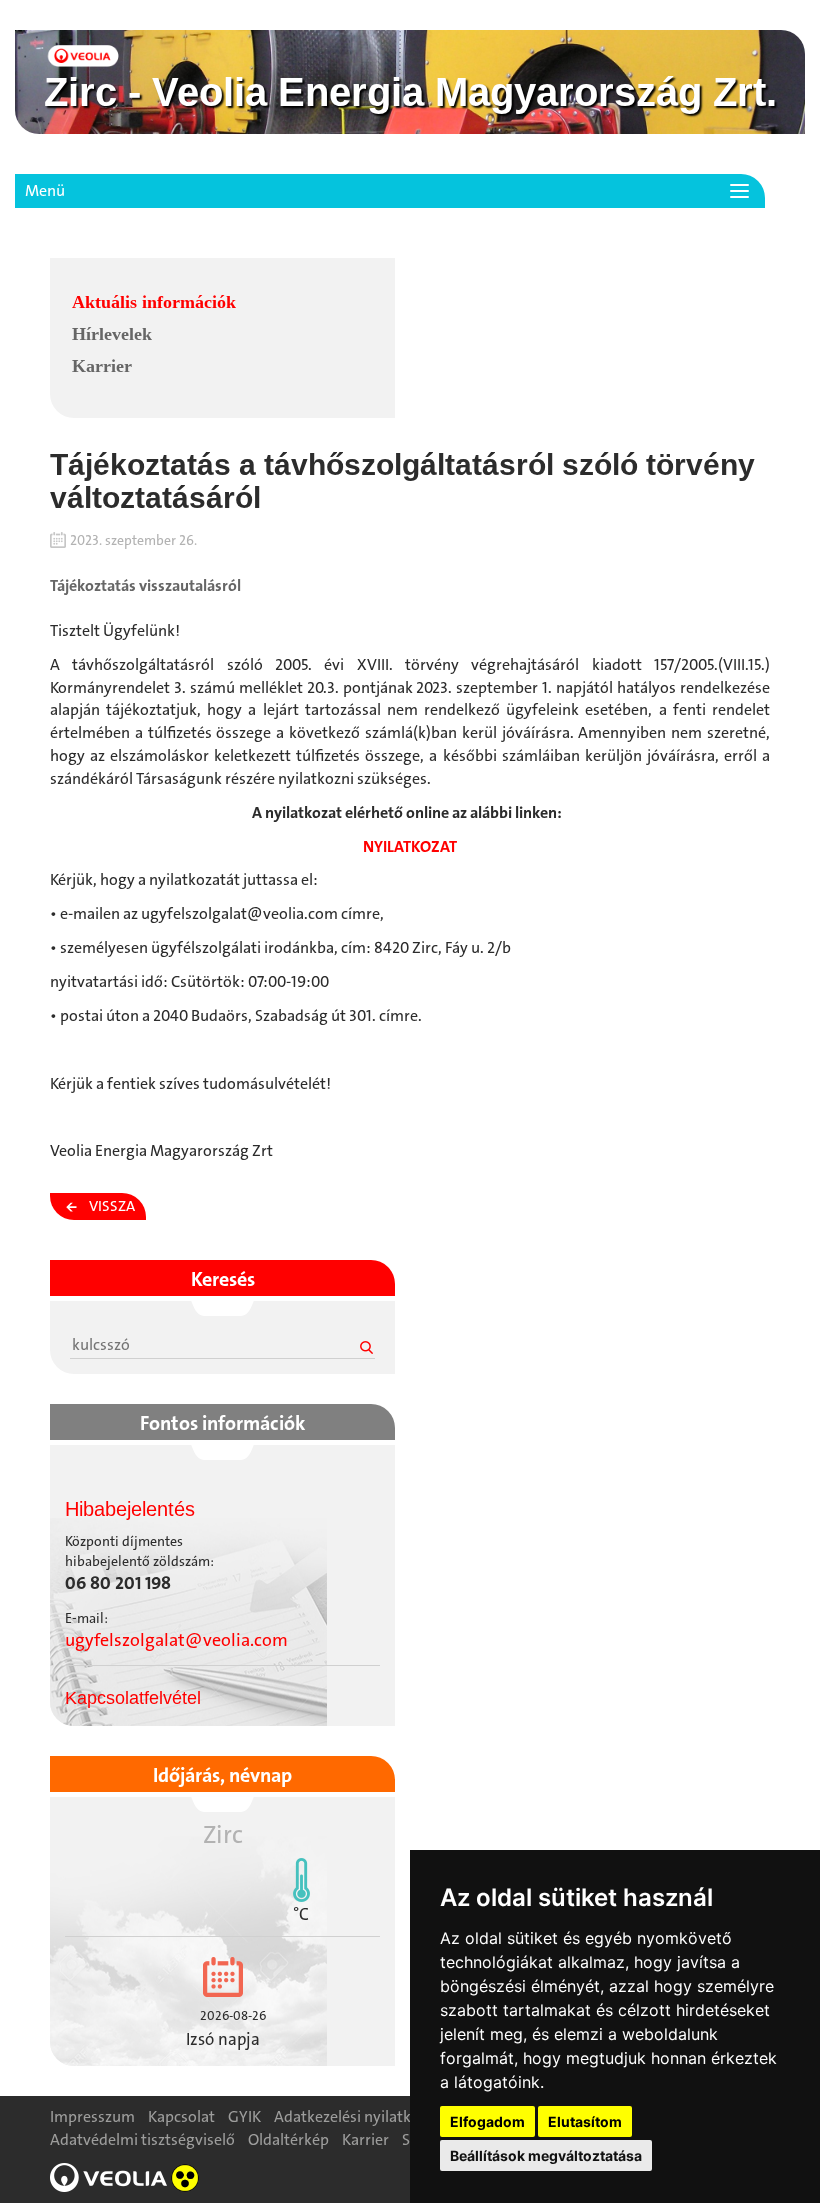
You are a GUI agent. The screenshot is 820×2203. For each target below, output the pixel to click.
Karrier (102, 366)
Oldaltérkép (288, 2139)
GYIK (244, 2116)
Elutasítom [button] (585, 2121)
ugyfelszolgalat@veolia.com (176, 1640)
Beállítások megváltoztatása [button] (546, 2155)
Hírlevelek (112, 334)
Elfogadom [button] (487, 2121)
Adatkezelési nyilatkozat (357, 2116)
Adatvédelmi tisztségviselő (142, 2139)
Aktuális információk (154, 302)
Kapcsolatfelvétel (133, 1698)
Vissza (112, 1206)
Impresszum (92, 2116)
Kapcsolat (181, 2116)
